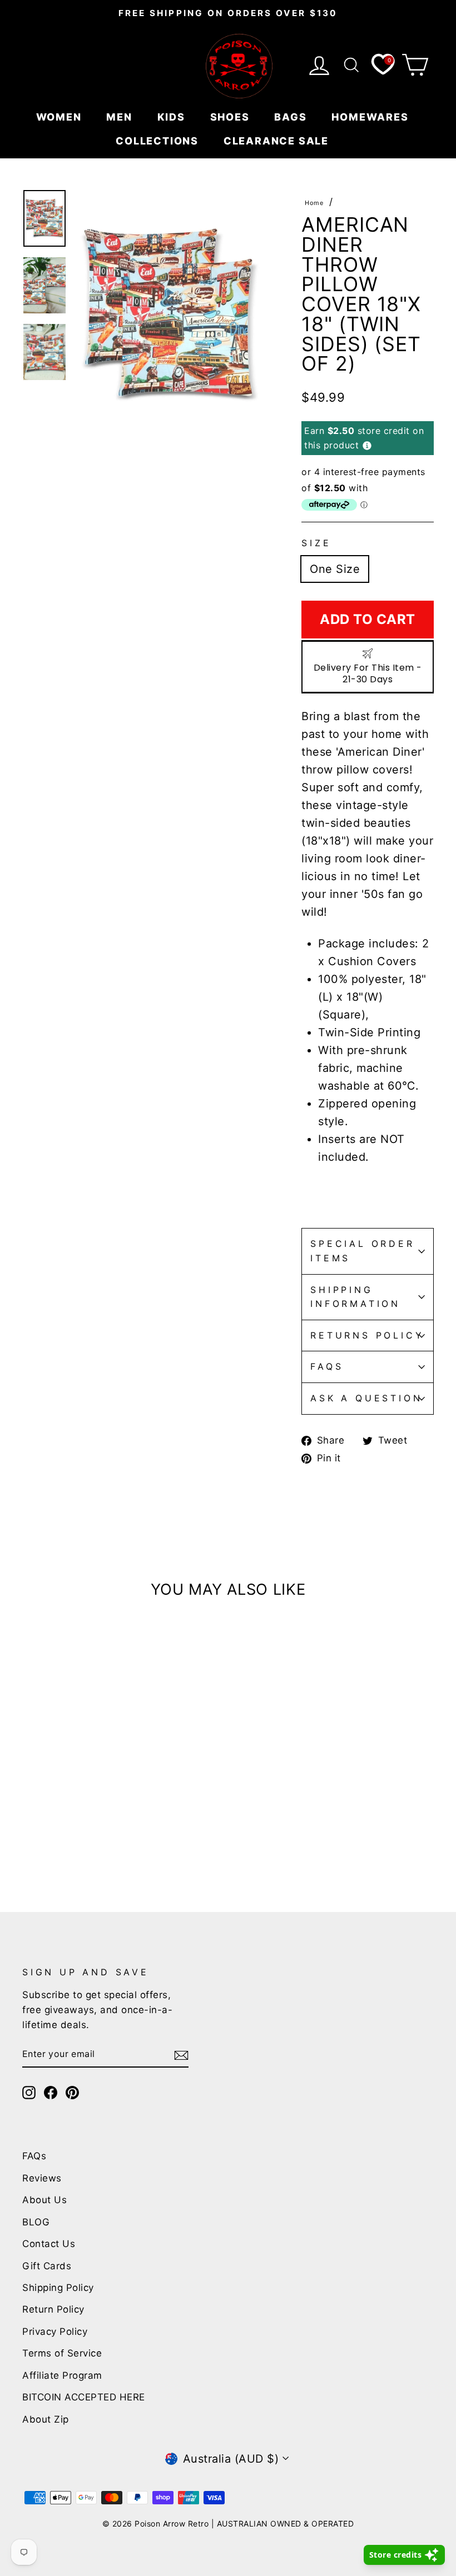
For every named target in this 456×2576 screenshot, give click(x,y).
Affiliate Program (62, 2375)
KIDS (173, 117)
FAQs (327, 1366)
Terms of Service (62, 2353)
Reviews (42, 2178)
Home (314, 203)
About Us (44, 2200)
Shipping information (355, 1297)
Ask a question (366, 1398)
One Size (335, 569)
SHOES (232, 117)
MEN (121, 117)
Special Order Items (362, 1251)
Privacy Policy (55, 2332)
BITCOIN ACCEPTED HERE (84, 2397)
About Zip (46, 2419)
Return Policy (53, 2309)
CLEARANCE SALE (278, 141)
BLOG (36, 2222)
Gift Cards (47, 2266)
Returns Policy (367, 1335)
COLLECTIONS (159, 141)
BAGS (292, 117)
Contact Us (49, 2244)
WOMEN (61, 117)
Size (316, 543)
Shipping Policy (58, 2288)
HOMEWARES (371, 117)
